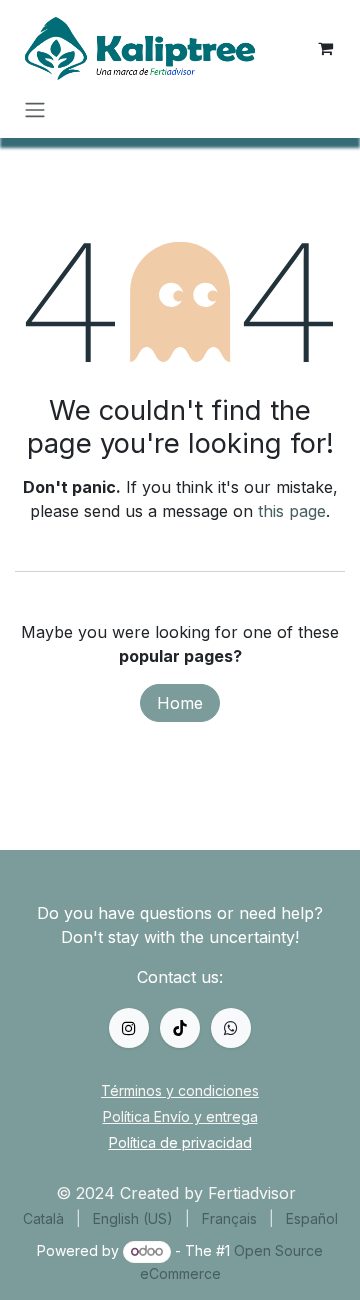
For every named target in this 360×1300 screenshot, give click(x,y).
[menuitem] (43, 1218)
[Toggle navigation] (35, 109)
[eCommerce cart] (325, 48)
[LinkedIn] (231, 1028)
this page (292, 511)
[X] (180, 1028)
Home (180, 703)
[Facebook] (129, 1028)
